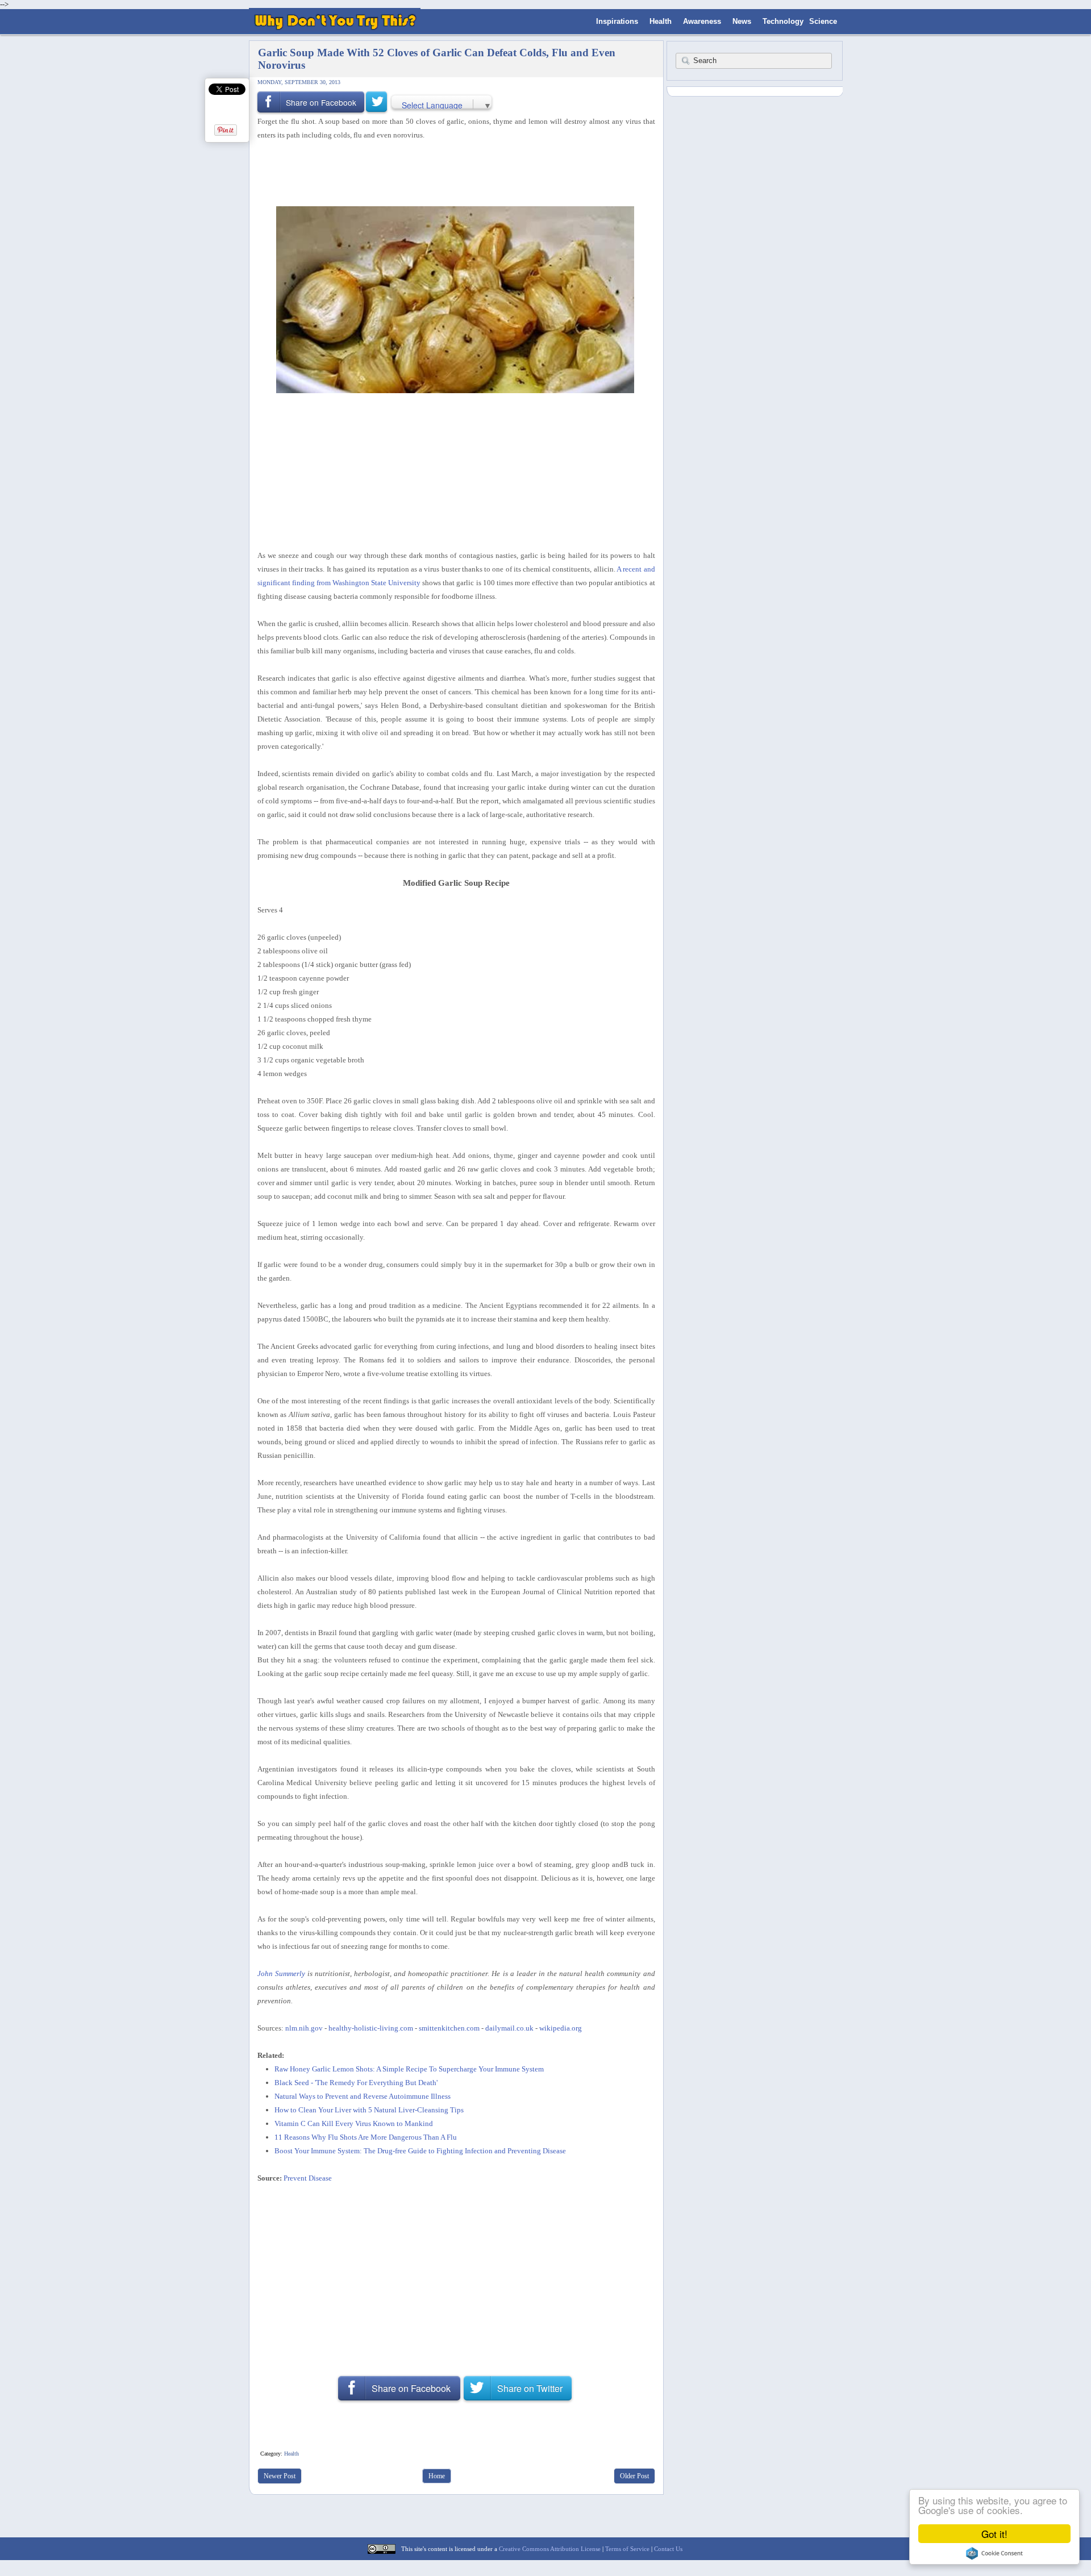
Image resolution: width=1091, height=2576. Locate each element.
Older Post (634, 2476)
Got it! (994, 2534)
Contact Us (668, 2549)
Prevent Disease (308, 2178)
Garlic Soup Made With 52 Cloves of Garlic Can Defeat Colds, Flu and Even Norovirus (437, 59)
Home (437, 2476)
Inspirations (617, 21)
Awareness (702, 21)
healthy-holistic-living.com (371, 2028)
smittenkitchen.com (449, 2028)
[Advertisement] (452, 172)
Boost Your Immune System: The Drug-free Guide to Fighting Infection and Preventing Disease (420, 2151)
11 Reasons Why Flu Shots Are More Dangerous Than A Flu (366, 2137)
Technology (783, 21)
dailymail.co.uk (509, 2028)
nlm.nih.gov (304, 2028)
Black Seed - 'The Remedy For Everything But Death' (356, 2083)
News (742, 21)
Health (661, 21)
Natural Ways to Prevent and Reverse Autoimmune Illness (363, 2096)
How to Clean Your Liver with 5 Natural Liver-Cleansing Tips (369, 2110)
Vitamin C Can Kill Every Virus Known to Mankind (354, 2123)
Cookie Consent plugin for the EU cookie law (994, 2553)
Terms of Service (627, 2549)
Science (823, 21)
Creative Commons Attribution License (550, 2549)
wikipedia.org (561, 2028)
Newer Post (280, 2476)
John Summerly (281, 1973)
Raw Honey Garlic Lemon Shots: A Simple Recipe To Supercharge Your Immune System (409, 2069)
